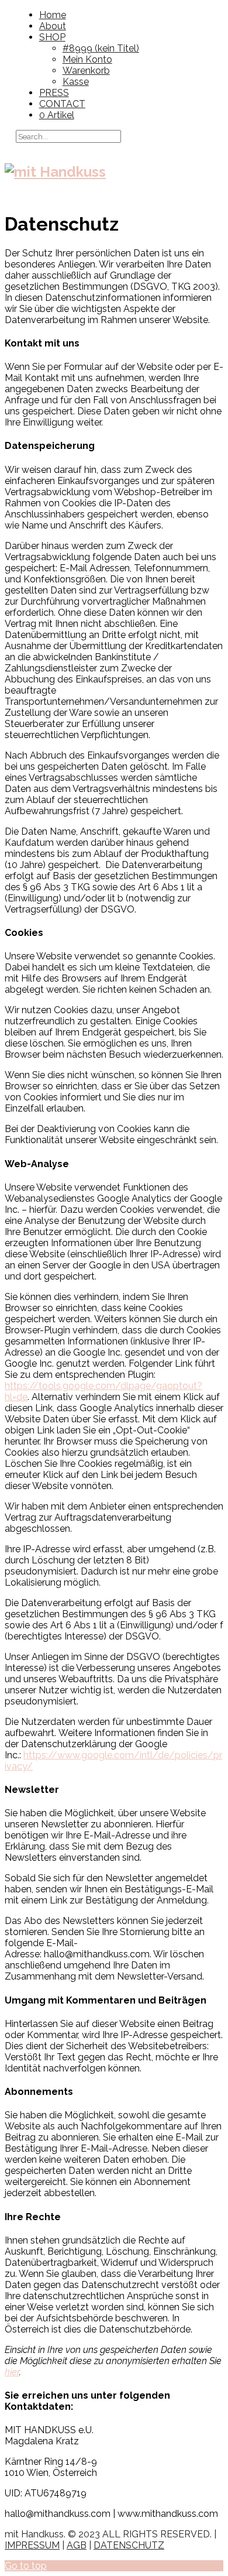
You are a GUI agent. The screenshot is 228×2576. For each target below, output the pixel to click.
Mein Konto (87, 59)
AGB (77, 2545)
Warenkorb (86, 71)
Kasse (76, 82)
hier (12, 2372)
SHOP (52, 37)
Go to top (26, 2566)
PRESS (54, 93)
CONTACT (62, 104)
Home (53, 15)
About (53, 26)
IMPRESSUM (32, 2545)
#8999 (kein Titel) (101, 48)
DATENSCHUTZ (129, 2545)
